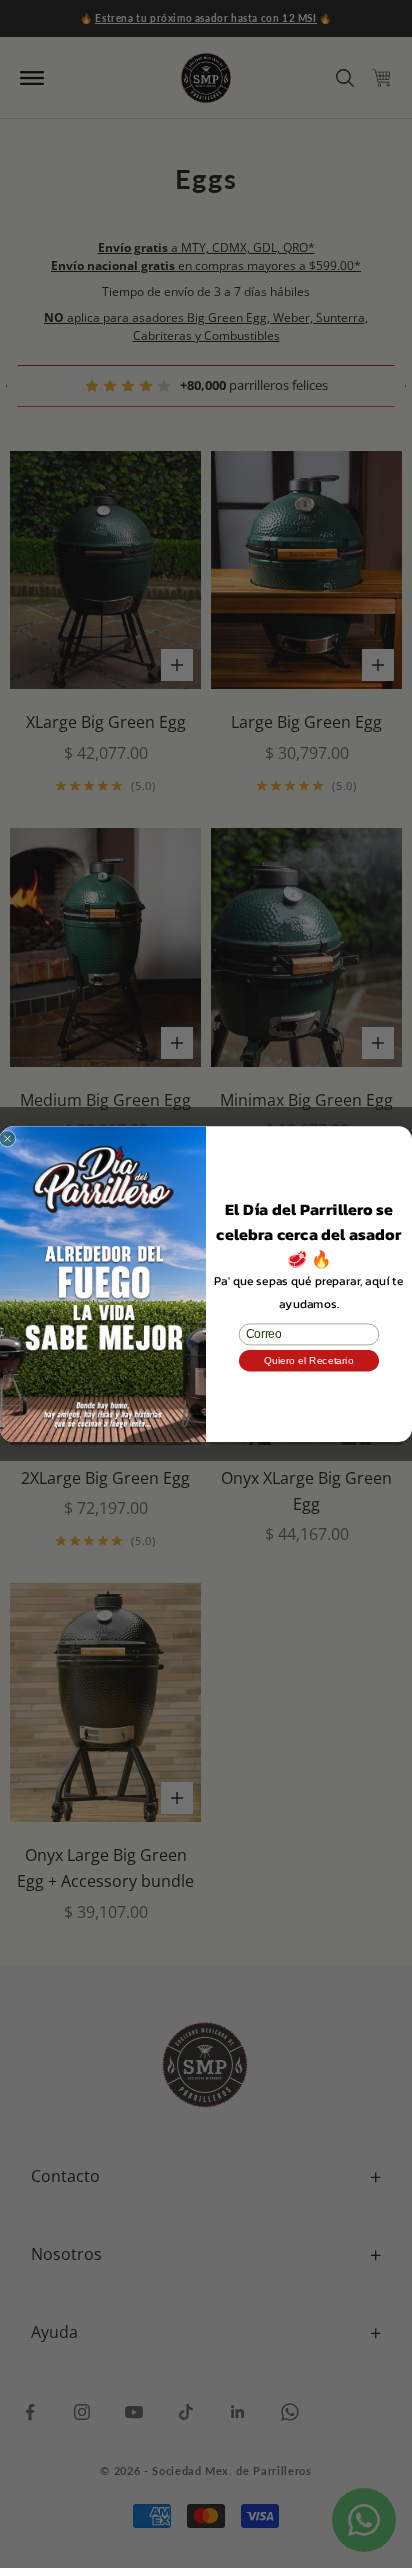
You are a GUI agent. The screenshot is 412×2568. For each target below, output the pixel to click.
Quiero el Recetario (308, 1360)
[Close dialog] (7, 1138)
